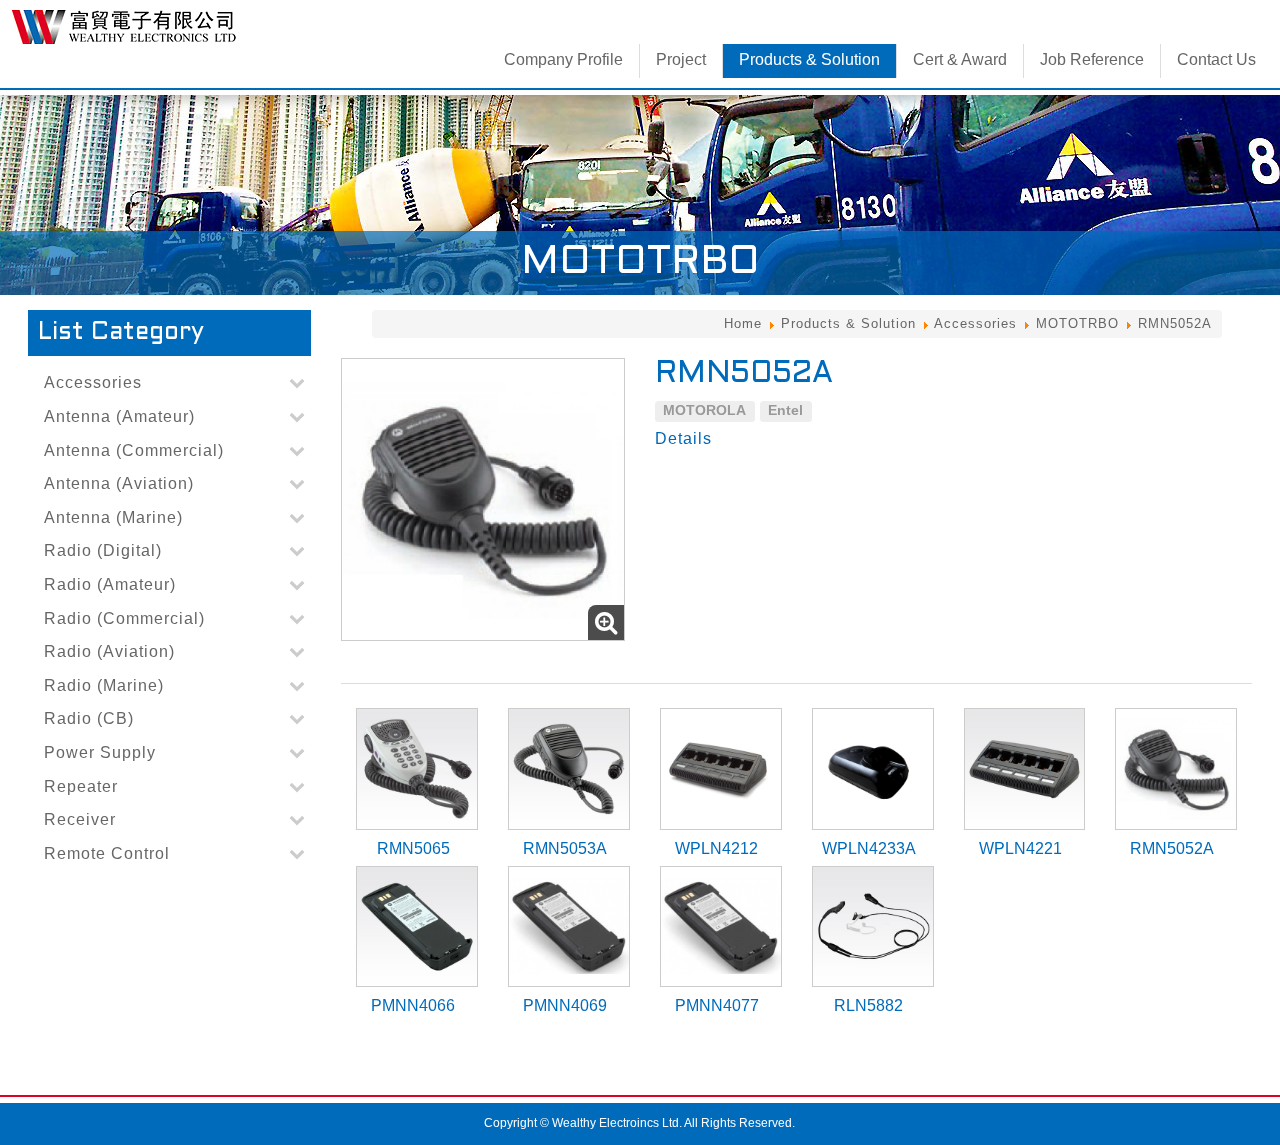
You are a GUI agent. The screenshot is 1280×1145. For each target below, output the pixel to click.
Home (743, 323)
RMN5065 (413, 848)
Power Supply (100, 752)
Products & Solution (809, 59)
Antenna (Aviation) (119, 483)
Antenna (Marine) (113, 517)
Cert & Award (960, 59)
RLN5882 (868, 1005)
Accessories (975, 323)
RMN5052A (1172, 848)
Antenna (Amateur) (119, 416)
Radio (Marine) (104, 685)
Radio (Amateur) (110, 584)
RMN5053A (565, 848)
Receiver (80, 819)
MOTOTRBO (1077, 323)
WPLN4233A (869, 848)
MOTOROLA (704, 410)
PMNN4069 (565, 1005)
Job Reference (1092, 59)
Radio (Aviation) (109, 651)
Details (683, 438)
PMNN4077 (717, 1005)
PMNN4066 (413, 1005)
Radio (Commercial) (124, 618)
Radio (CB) (89, 718)
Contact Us (1216, 59)
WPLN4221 (1020, 848)
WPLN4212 (716, 848)
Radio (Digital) (103, 550)
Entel (785, 410)
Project (681, 59)
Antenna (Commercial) (134, 450)
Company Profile (563, 59)
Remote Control (107, 853)
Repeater (81, 786)
